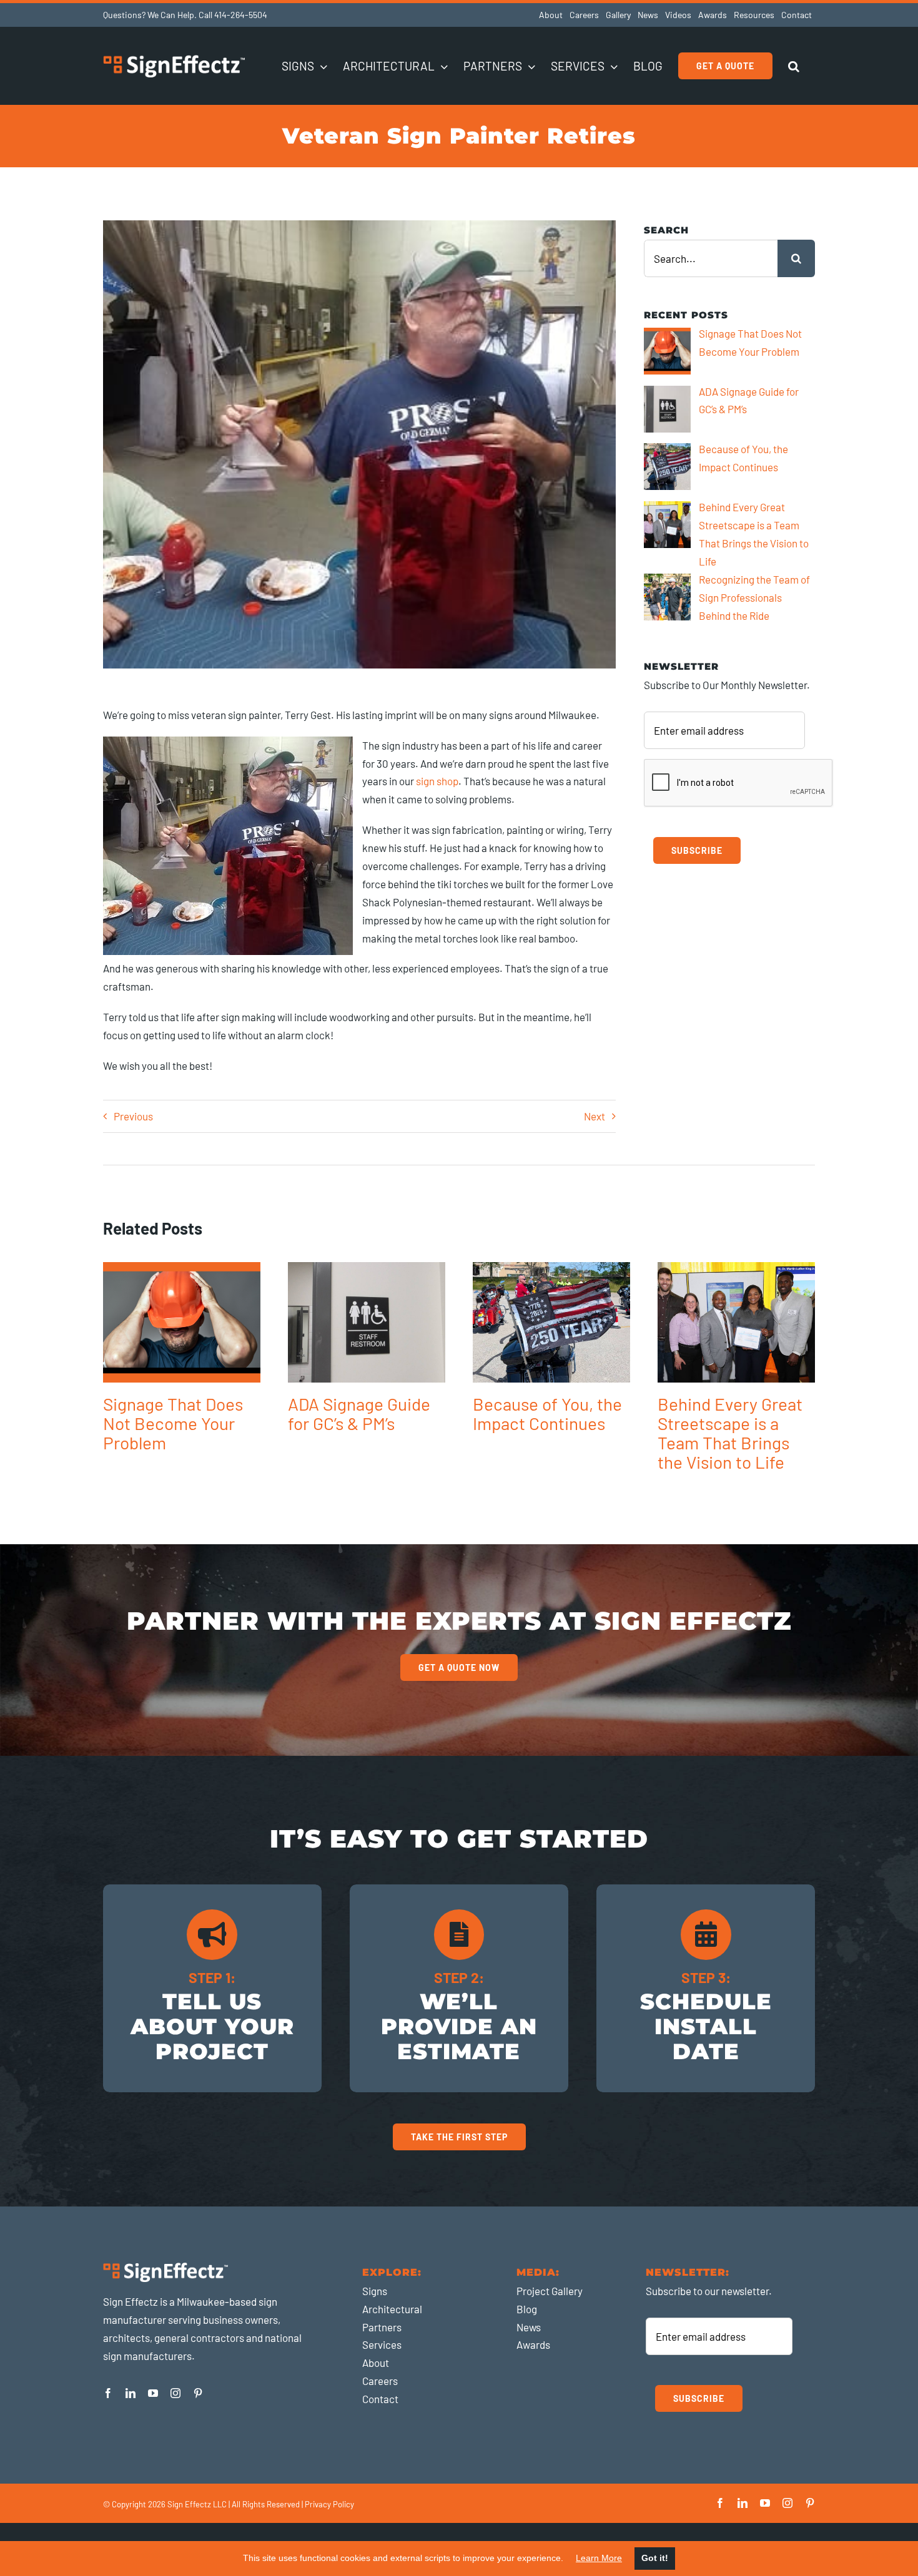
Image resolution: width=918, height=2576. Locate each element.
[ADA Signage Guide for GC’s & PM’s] (367, 1322)
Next (595, 1116)
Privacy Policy (329, 2504)
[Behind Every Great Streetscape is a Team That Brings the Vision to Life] (736, 1322)
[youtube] (153, 2393)
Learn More (599, 2558)
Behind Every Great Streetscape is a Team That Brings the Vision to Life (730, 1433)
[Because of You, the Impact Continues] (551, 1322)
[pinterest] (198, 2393)
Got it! (655, 2558)
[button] (794, 66)
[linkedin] (131, 2393)
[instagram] (175, 2393)
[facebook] (108, 2393)
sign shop (437, 781)
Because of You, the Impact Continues (547, 1413)
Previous (133, 1116)
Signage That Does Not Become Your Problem (173, 1423)
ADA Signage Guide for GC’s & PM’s (359, 1413)
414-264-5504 (241, 15)
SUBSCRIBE (697, 850)
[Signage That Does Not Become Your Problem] (182, 1322)
